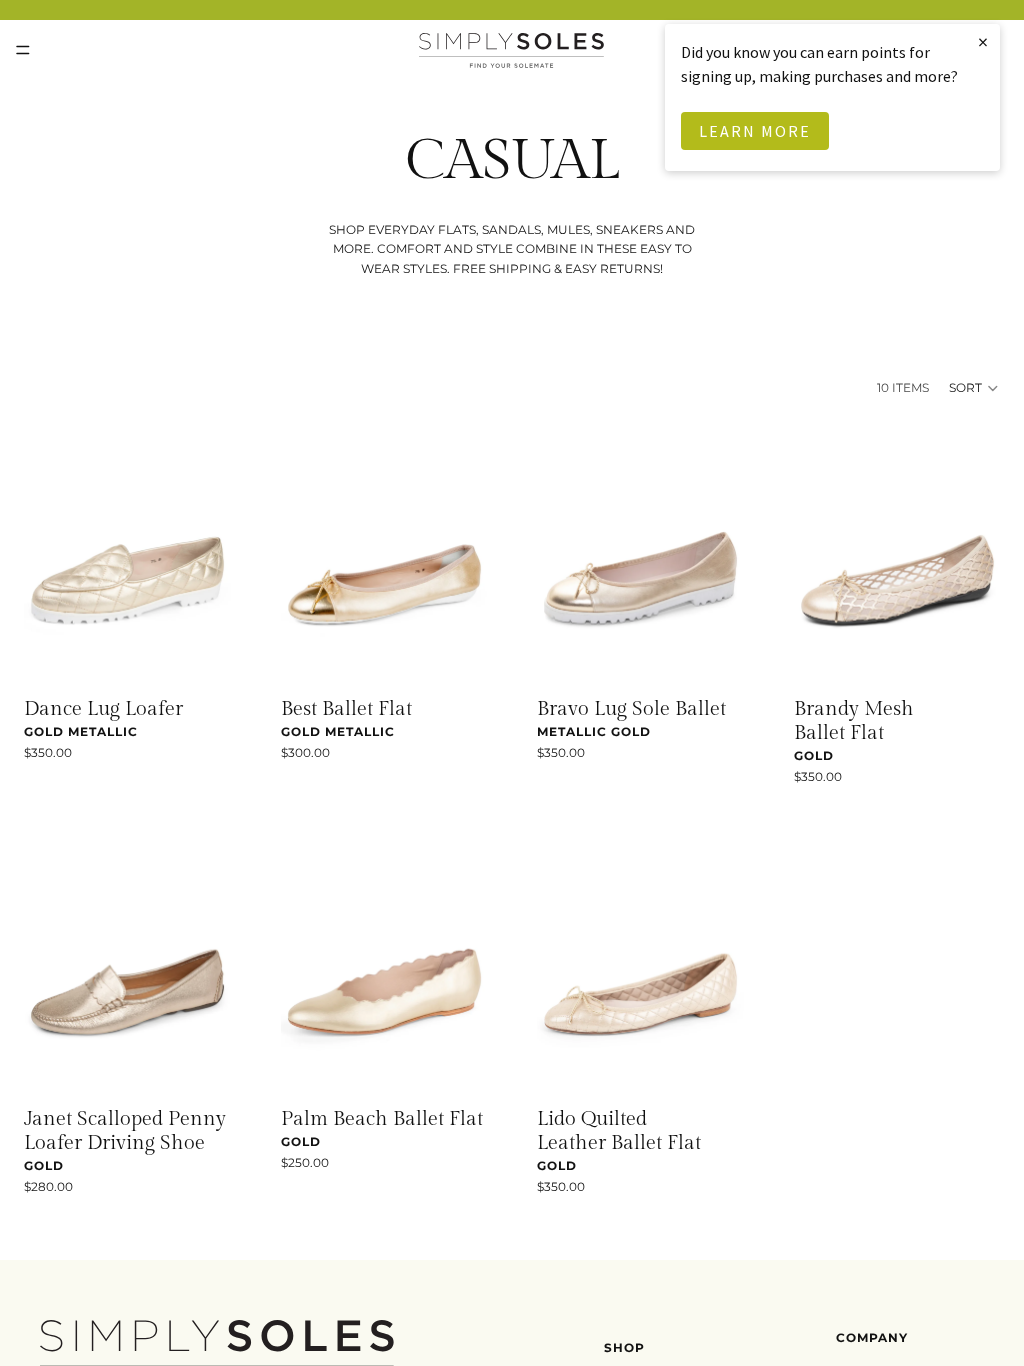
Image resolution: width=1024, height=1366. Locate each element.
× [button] (984, 41)
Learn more (755, 131)
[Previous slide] (46, 555)
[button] (974, 388)
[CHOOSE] (200, 654)
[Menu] (23, 50)
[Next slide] (209, 555)
